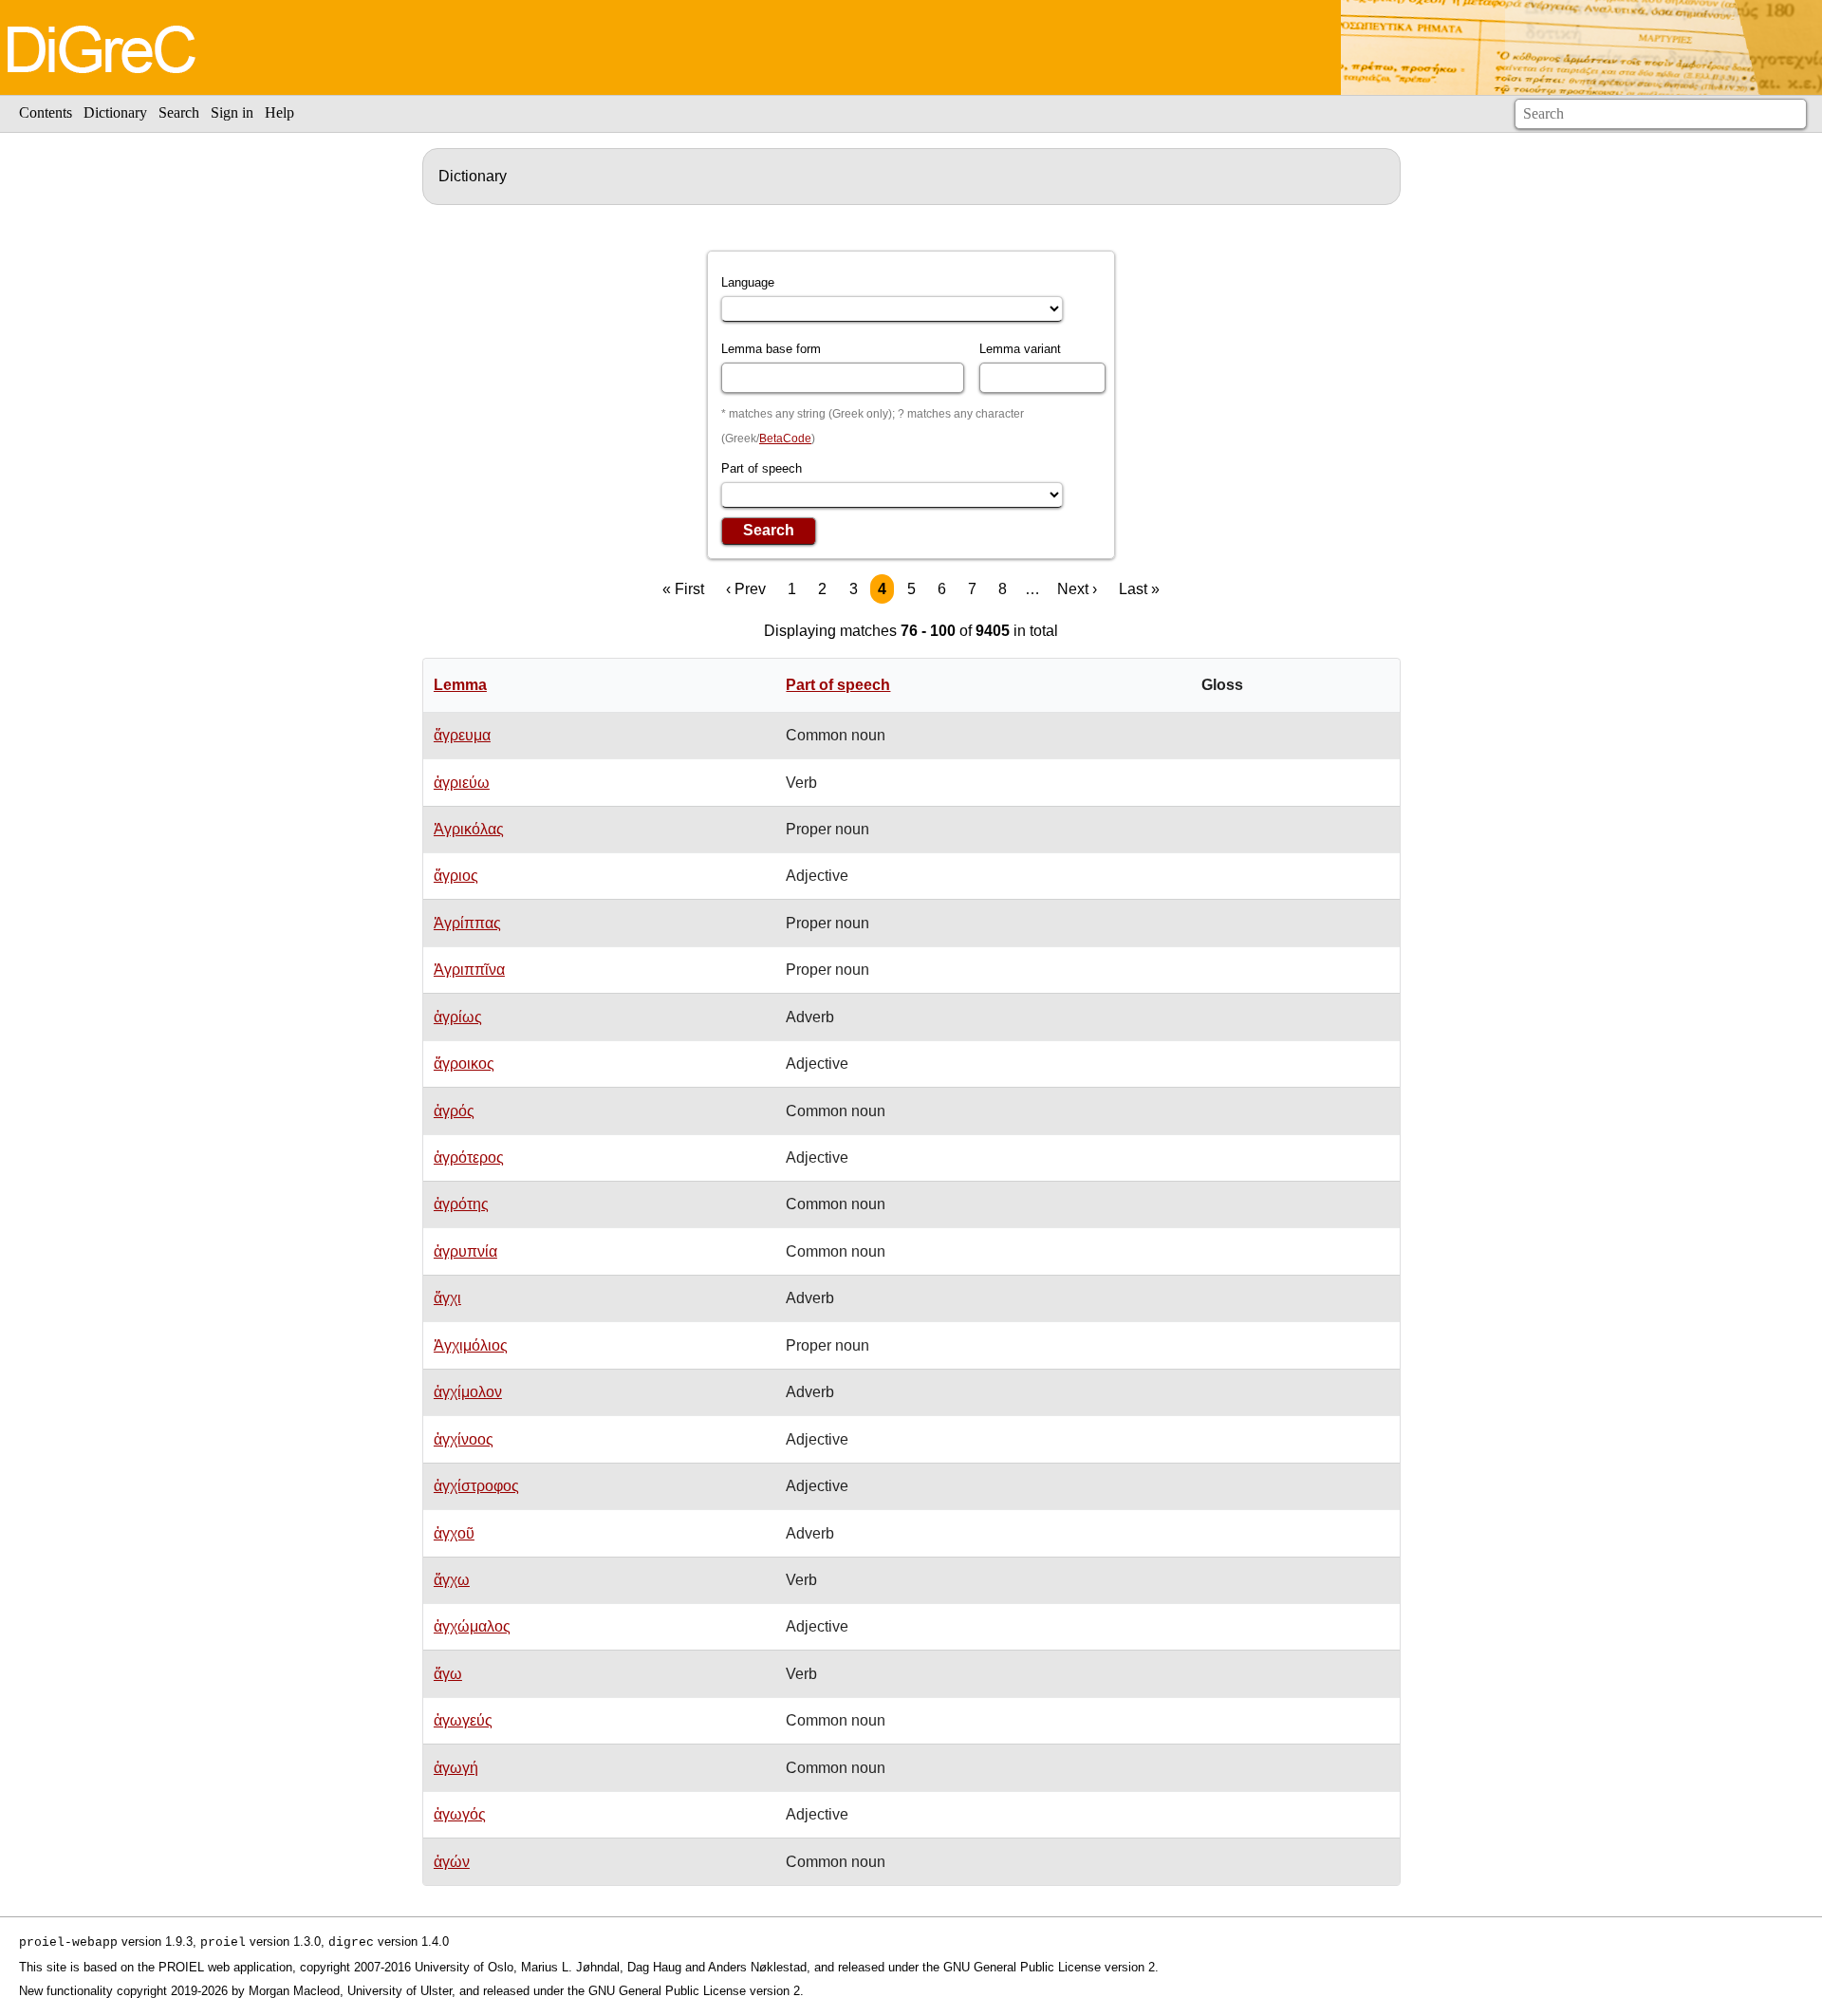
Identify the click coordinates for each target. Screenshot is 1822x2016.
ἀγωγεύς (463, 1720)
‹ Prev (746, 589)
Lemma (460, 685)
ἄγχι (447, 1298)
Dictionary (115, 112)
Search (179, 112)
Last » (1139, 589)
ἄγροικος (464, 1064)
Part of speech (762, 468)
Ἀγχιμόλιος (471, 1345)
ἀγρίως (458, 1017)
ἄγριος (456, 876)
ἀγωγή (456, 1768)
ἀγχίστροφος (476, 1486)
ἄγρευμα (462, 735)
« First (683, 589)
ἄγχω (452, 1580)
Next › (1077, 589)
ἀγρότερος (469, 1157)
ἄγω (448, 1674)
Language (748, 282)
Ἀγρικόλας (469, 829)
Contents (46, 112)
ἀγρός (454, 1111)
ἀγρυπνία (465, 1251)
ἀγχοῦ (454, 1533)
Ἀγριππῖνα (469, 970)
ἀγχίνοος (464, 1439)
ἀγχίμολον (468, 1392)
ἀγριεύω (462, 783)
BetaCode (785, 439)
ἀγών (452, 1862)
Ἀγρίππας (467, 923)
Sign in (232, 112)
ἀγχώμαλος (472, 1626)
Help (279, 112)
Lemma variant (1020, 349)
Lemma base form (771, 349)
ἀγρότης (461, 1204)
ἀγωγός (460, 1814)
